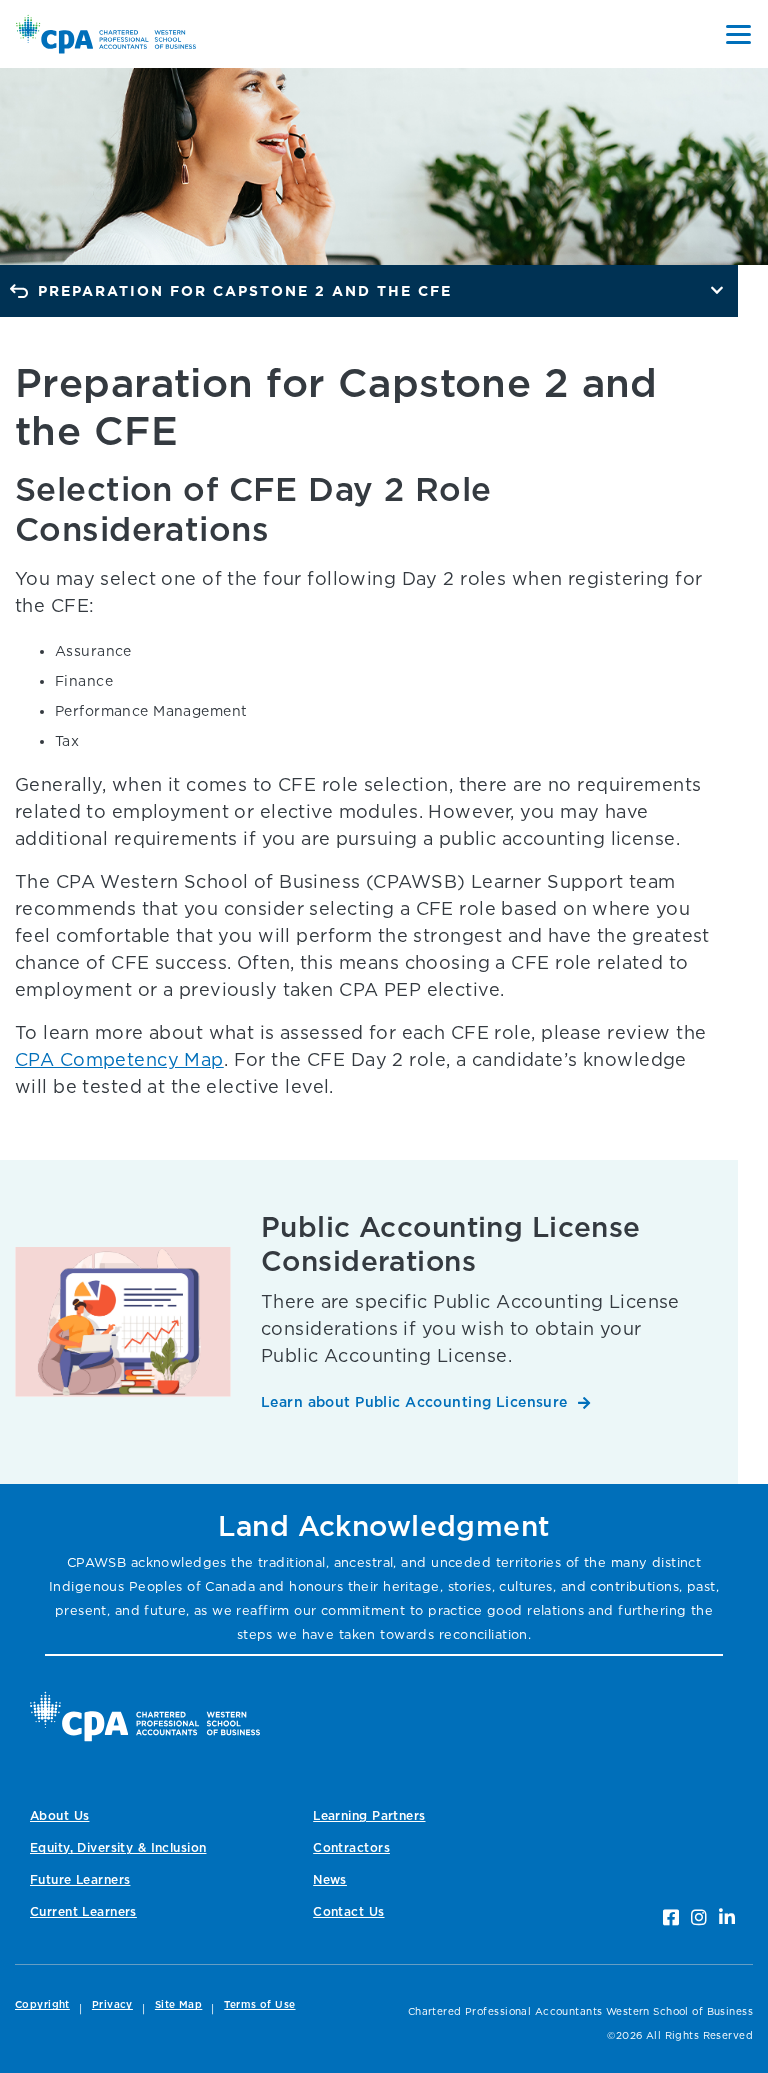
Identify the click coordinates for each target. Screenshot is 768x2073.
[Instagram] (699, 1917)
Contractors (351, 1847)
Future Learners (80, 1879)
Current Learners (83, 1911)
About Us (59, 1815)
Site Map (178, 2004)
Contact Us (348, 1911)
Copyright (42, 2004)
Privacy (112, 2004)
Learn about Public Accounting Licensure (414, 1401)
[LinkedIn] (727, 1917)
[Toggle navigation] (738, 34)
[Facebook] (671, 1917)
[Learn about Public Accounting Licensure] (123, 1321)
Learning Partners (369, 1815)
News (330, 1879)
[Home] (145, 1716)
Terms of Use (259, 2004)
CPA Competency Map (119, 1059)
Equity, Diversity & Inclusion (118, 1847)
